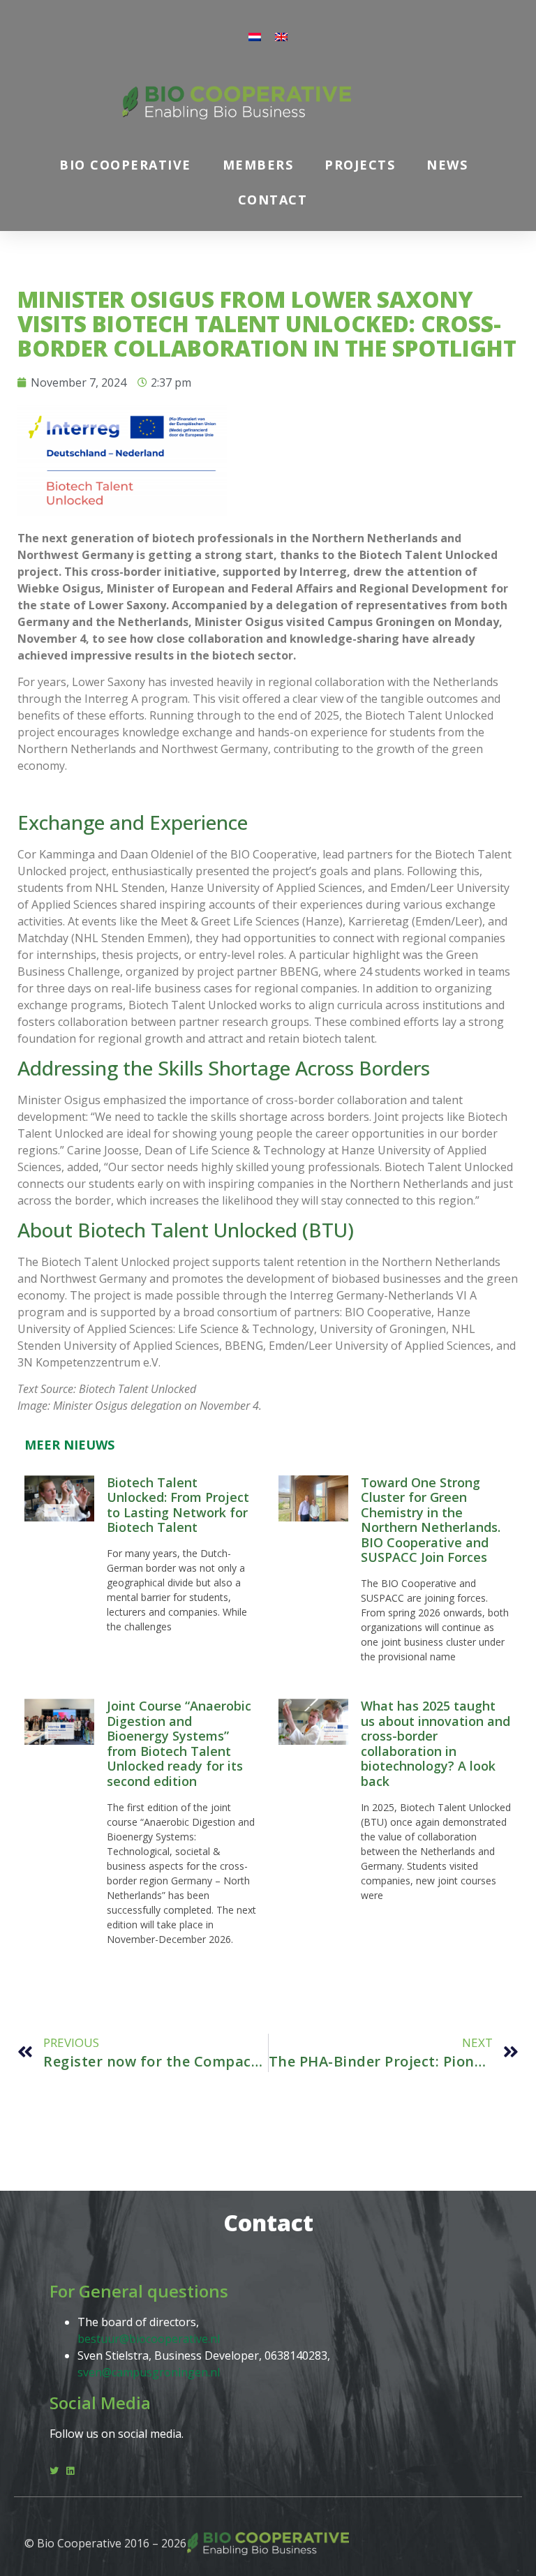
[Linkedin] (70, 2471)
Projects (360, 165)
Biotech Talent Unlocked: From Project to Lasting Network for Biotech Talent (178, 1505)
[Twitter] (54, 2471)
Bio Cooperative (125, 165)
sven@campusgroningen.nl (149, 2372)
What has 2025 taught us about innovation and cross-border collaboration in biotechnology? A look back (435, 1743)
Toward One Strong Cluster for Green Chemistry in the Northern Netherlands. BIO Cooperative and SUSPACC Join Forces (431, 1520)
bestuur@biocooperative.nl (149, 2339)
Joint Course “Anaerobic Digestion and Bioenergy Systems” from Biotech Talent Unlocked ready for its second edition (179, 1743)
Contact (273, 200)
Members (258, 165)
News (447, 165)
